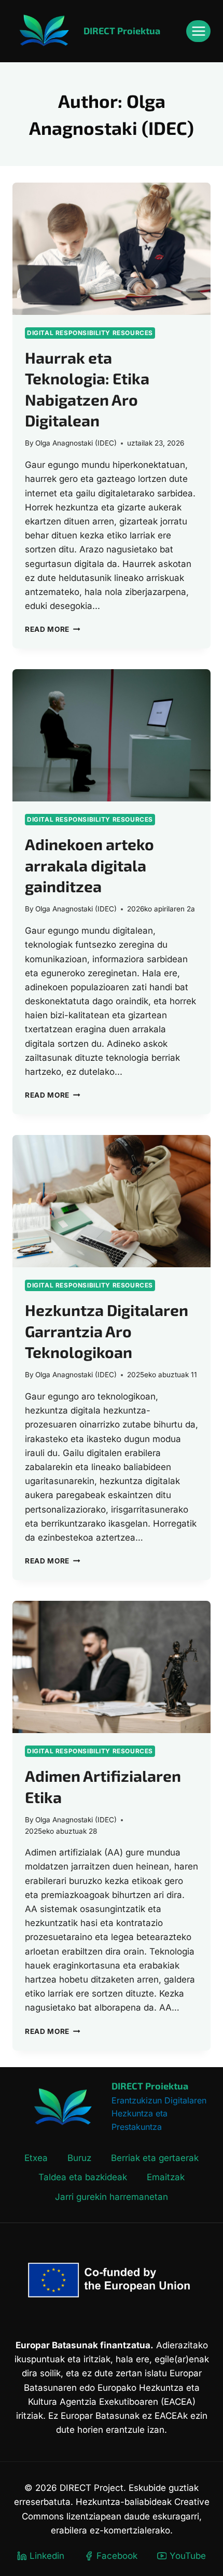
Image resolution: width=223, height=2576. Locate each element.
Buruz (79, 2158)
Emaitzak (166, 2177)
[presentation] (112, 249)
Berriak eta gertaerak (155, 2158)
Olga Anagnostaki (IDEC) (76, 443)
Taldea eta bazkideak (83, 2177)
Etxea (36, 2158)
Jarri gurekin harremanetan (112, 2197)
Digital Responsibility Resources (90, 333)
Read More (53, 629)
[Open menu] (198, 31)
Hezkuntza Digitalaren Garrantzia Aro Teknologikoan (107, 1331)
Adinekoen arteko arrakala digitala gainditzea (89, 865)
